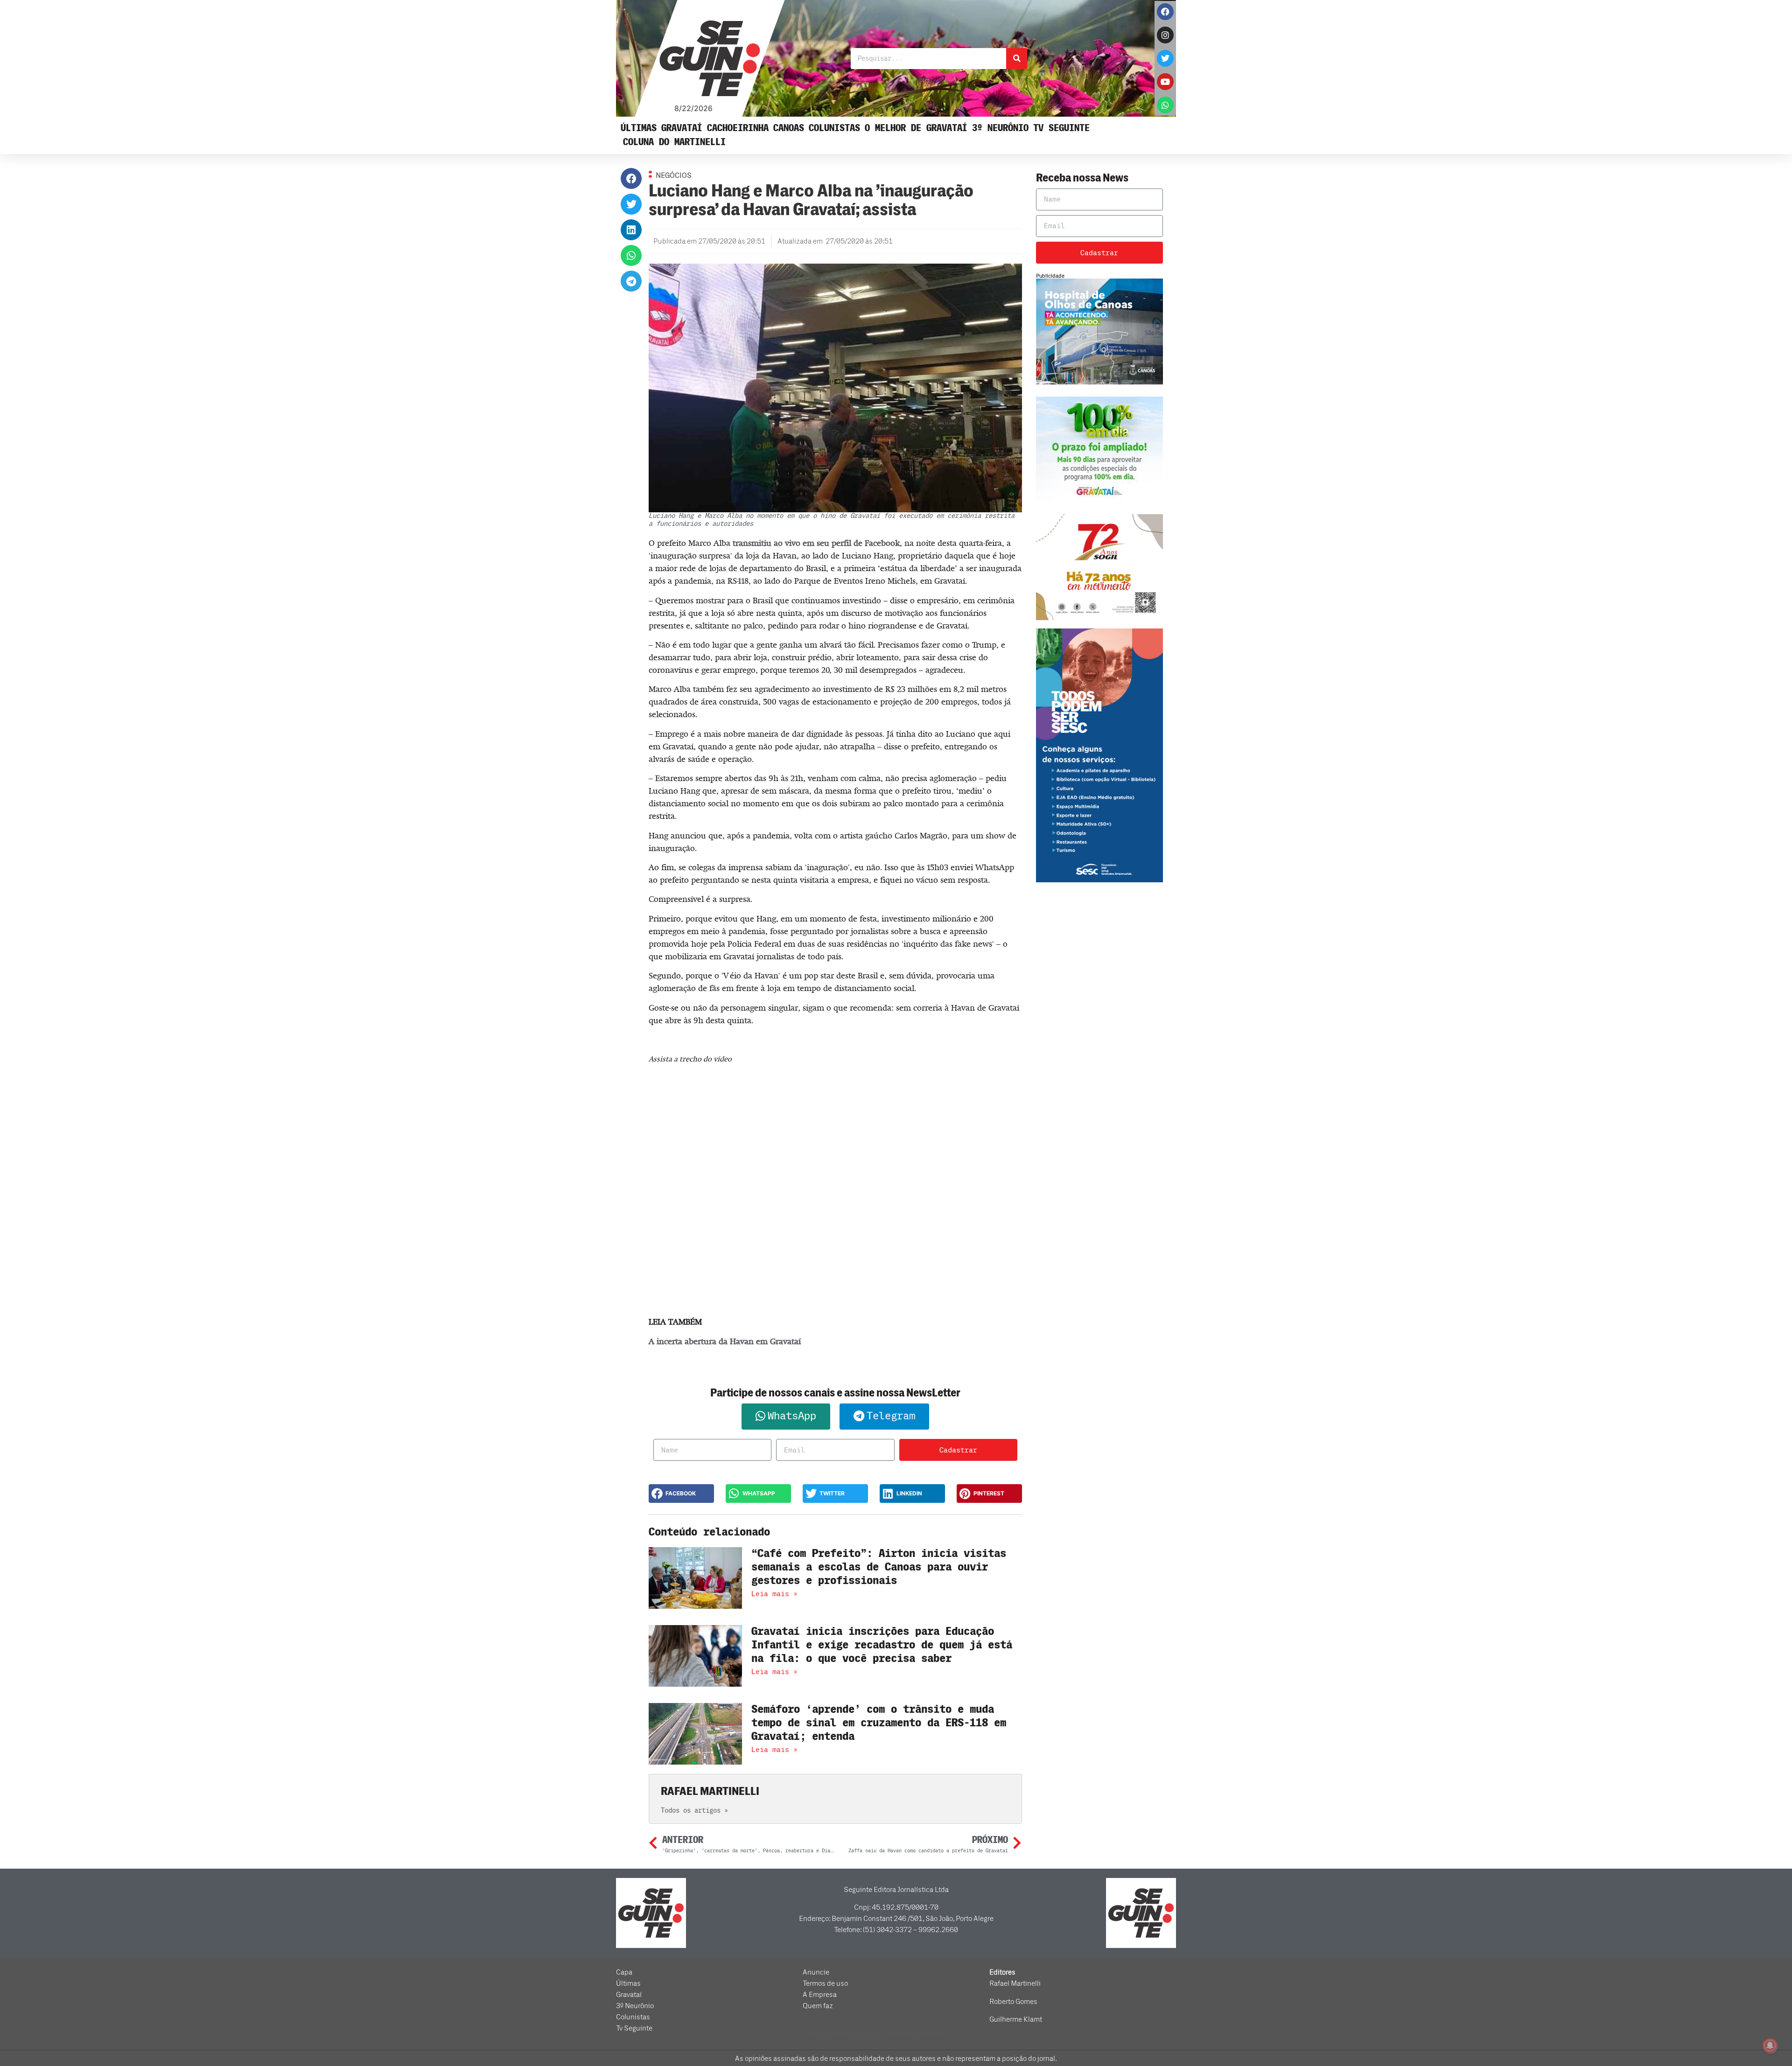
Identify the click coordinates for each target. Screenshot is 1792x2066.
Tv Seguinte (1061, 128)
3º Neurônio (1000, 128)
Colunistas (834, 128)
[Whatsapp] (1165, 105)
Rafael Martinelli (1015, 1983)
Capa (624, 1972)
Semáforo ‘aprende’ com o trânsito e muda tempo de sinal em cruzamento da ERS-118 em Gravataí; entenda (879, 1723)
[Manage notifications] (1770, 2045)
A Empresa (820, 1995)
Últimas (639, 128)
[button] (631, 178)
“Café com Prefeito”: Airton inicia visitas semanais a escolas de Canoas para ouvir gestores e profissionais (879, 1567)
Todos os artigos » (694, 1811)
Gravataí (682, 128)
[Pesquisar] (1017, 59)
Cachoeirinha (738, 128)
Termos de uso (825, 1983)
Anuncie (816, 1972)
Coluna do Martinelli (674, 142)
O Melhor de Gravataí (916, 128)
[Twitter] (1165, 58)
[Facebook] (1165, 12)
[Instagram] (1165, 35)
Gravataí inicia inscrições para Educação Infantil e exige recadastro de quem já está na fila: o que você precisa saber (882, 1645)
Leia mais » (774, 1594)
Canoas (789, 128)
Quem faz (818, 2006)
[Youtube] (1165, 82)
